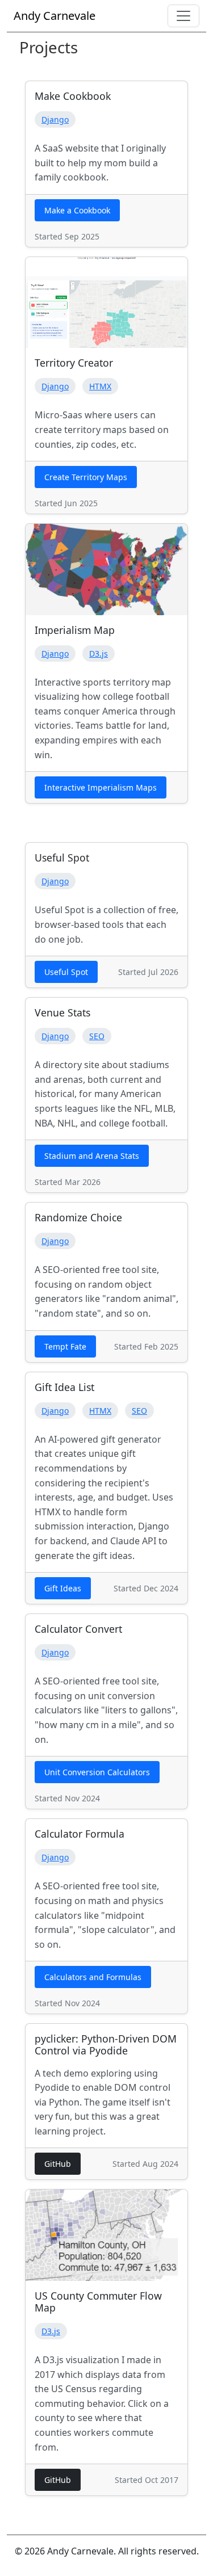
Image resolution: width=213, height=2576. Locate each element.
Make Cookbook (73, 96)
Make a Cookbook (77, 210)
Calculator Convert (78, 1629)
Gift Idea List (64, 1387)
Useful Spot (62, 858)
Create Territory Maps (86, 477)
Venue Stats (62, 1012)
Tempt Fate (65, 1346)
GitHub (58, 2164)
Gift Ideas (63, 1588)
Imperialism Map (75, 630)
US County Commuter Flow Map (98, 2302)
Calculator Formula (80, 1834)
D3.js (99, 654)
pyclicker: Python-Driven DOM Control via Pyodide (106, 2045)
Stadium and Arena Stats (92, 1156)
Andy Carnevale (55, 16)
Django (55, 119)
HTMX (100, 386)
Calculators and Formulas (93, 1977)
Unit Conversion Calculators (97, 1772)
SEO (97, 1036)
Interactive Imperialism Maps (101, 787)
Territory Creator (74, 363)
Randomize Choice (78, 1217)
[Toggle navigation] (183, 16)
